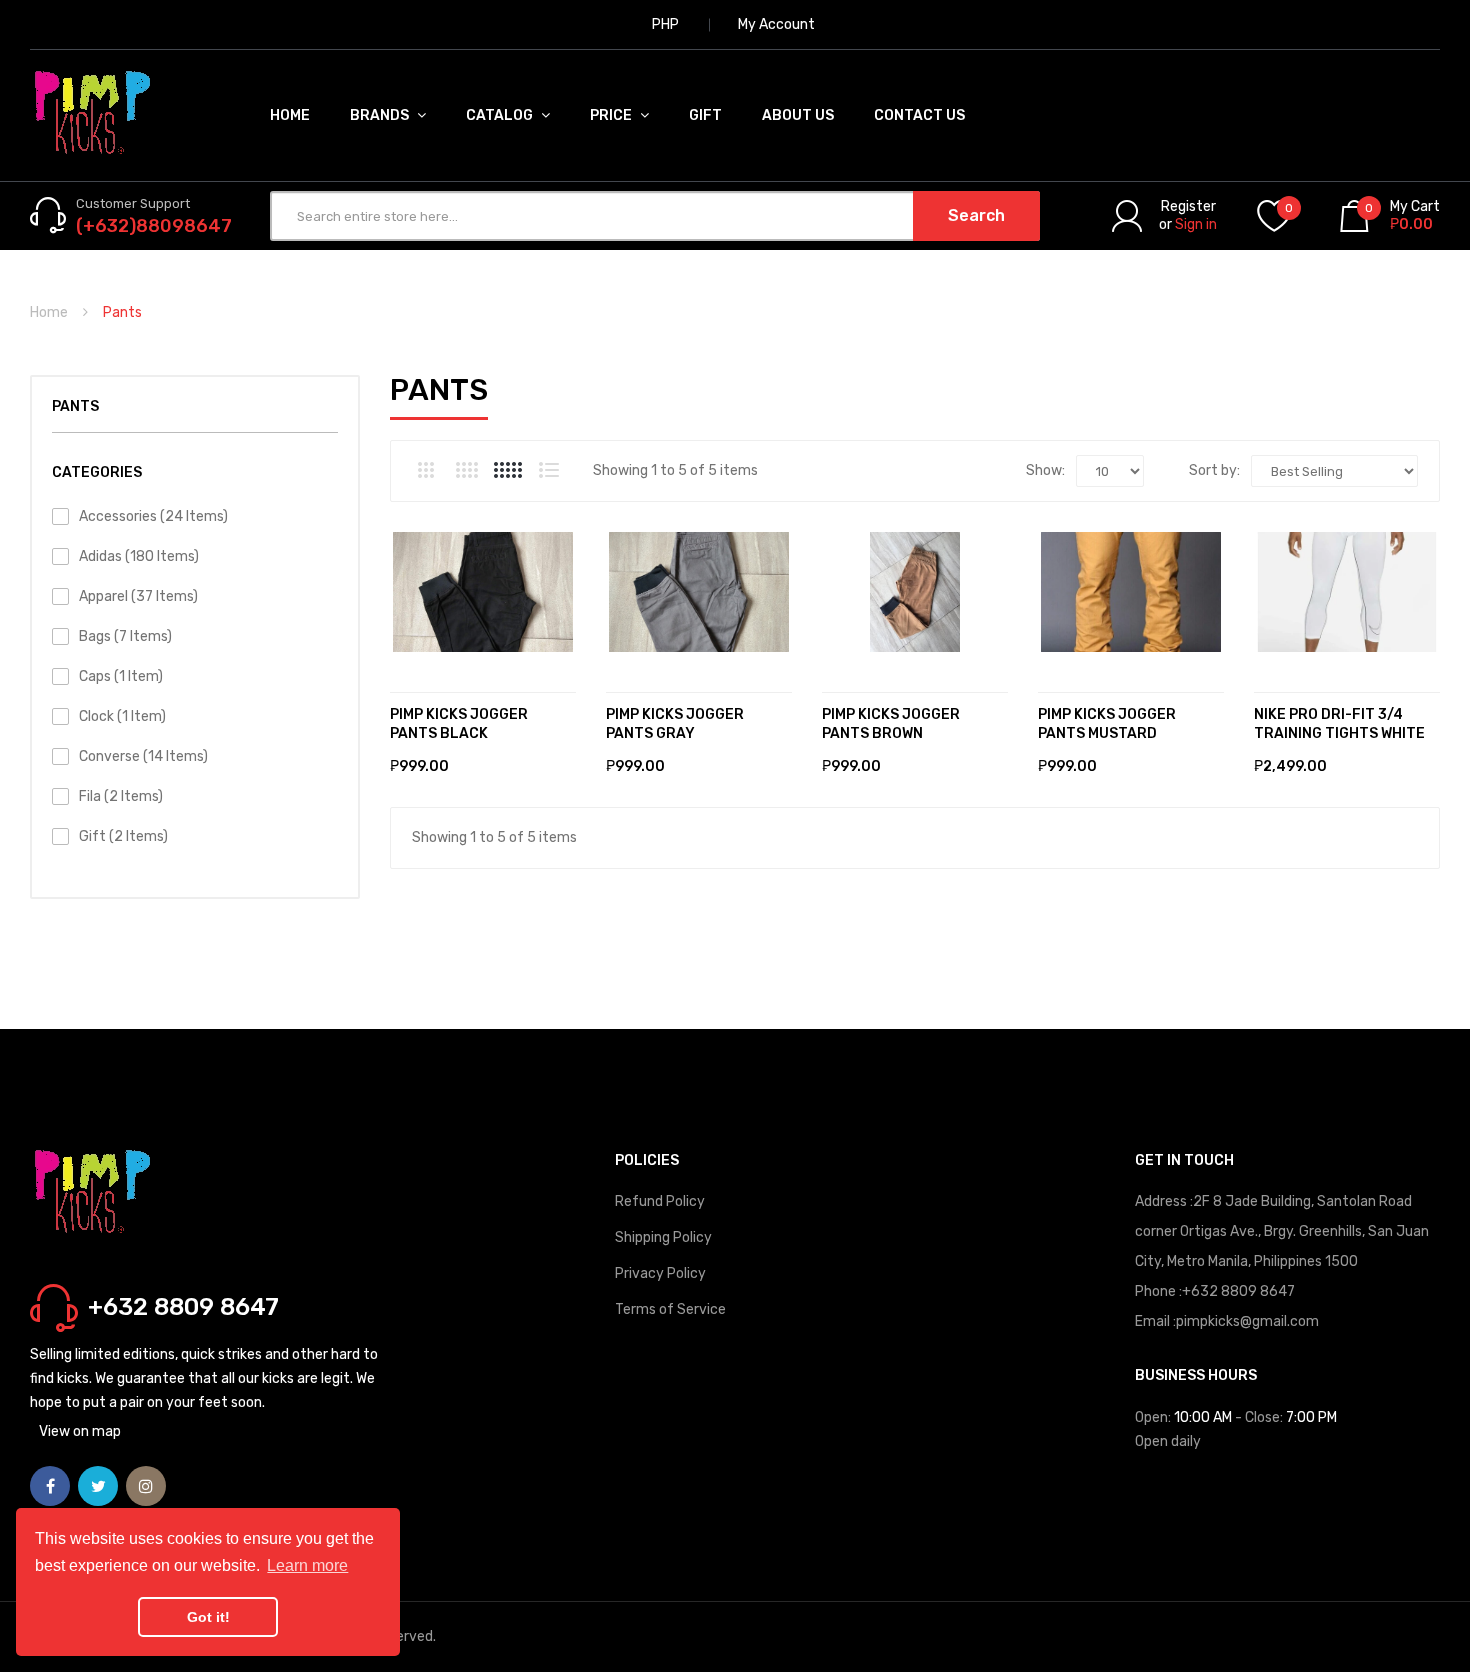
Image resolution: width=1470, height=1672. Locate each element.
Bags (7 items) (125, 636)
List (549, 470)
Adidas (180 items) (139, 556)
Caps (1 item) (121, 676)
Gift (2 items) (123, 836)
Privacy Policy (660, 1273)
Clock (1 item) (122, 716)
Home (49, 312)
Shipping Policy (663, 1237)
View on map (80, 1431)
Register (1188, 206)
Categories (97, 472)
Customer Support (133, 203)
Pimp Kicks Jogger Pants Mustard (1107, 724)
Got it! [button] (208, 1617)
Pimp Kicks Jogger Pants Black (459, 724)
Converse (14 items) (143, 756)
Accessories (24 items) (153, 516)
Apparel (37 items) (138, 596)
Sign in (1196, 224)
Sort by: (1214, 470)
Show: (1045, 470)
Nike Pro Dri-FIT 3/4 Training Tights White (1339, 724)
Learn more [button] (307, 1565)
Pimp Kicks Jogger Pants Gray (675, 724)
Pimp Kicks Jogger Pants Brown (891, 724)
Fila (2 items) (121, 796)
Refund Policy (660, 1201)
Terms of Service (670, 1309)
